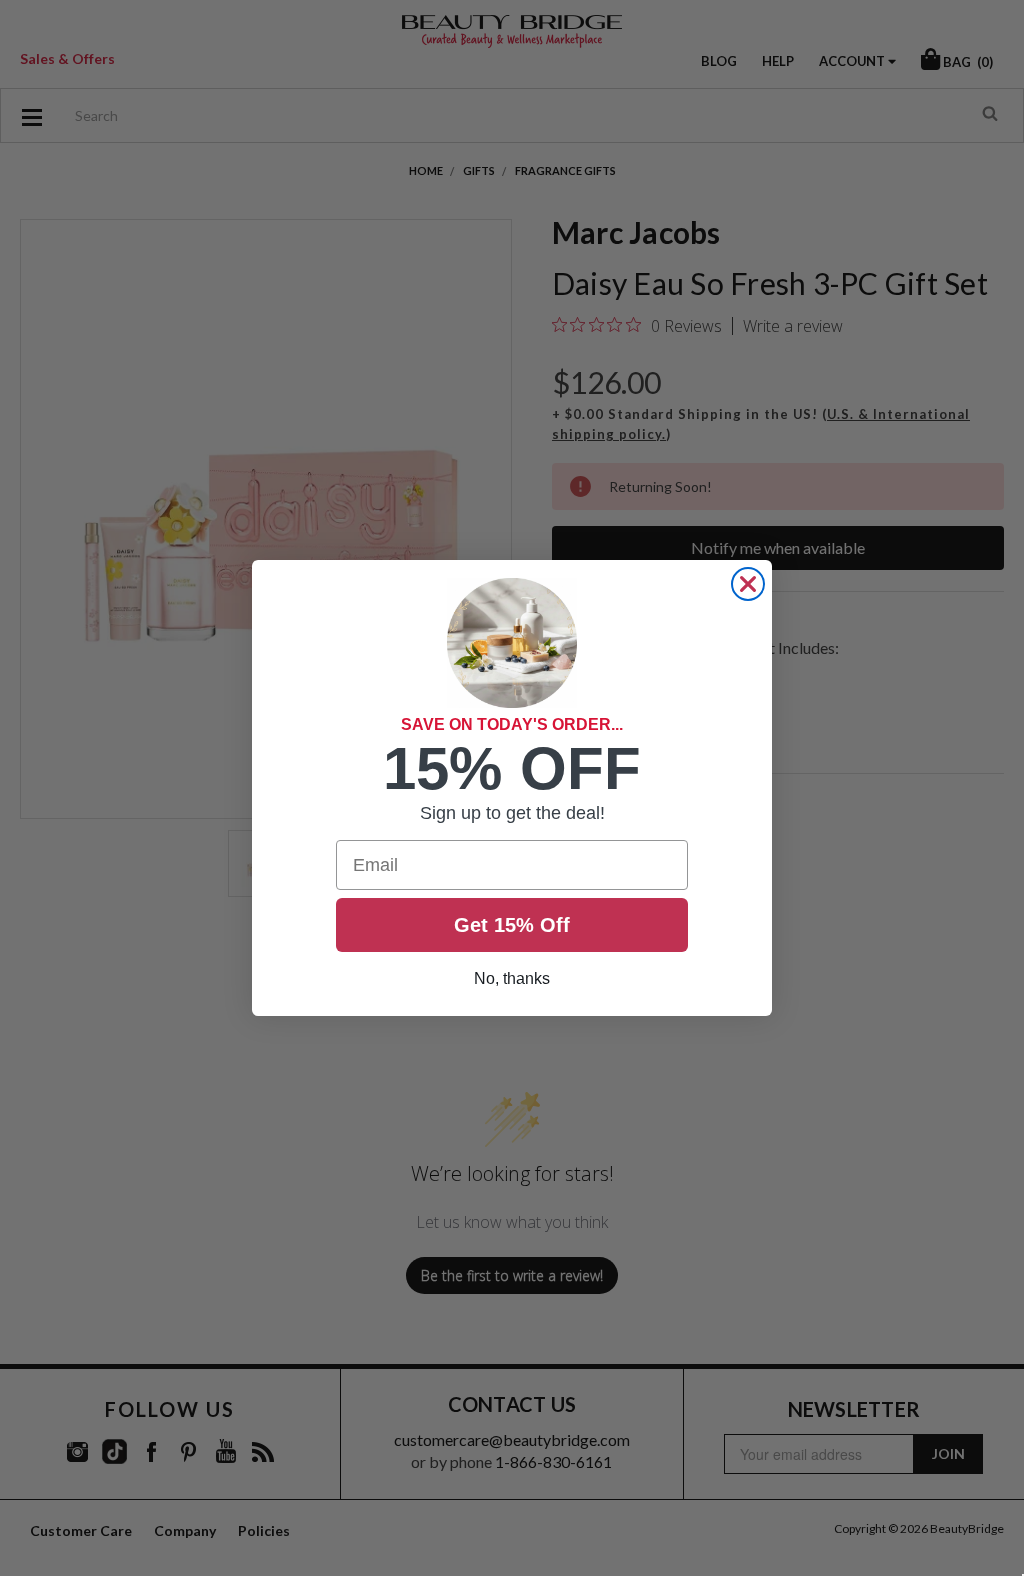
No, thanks (512, 978)
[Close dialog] (748, 584)
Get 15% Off (512, 925)
